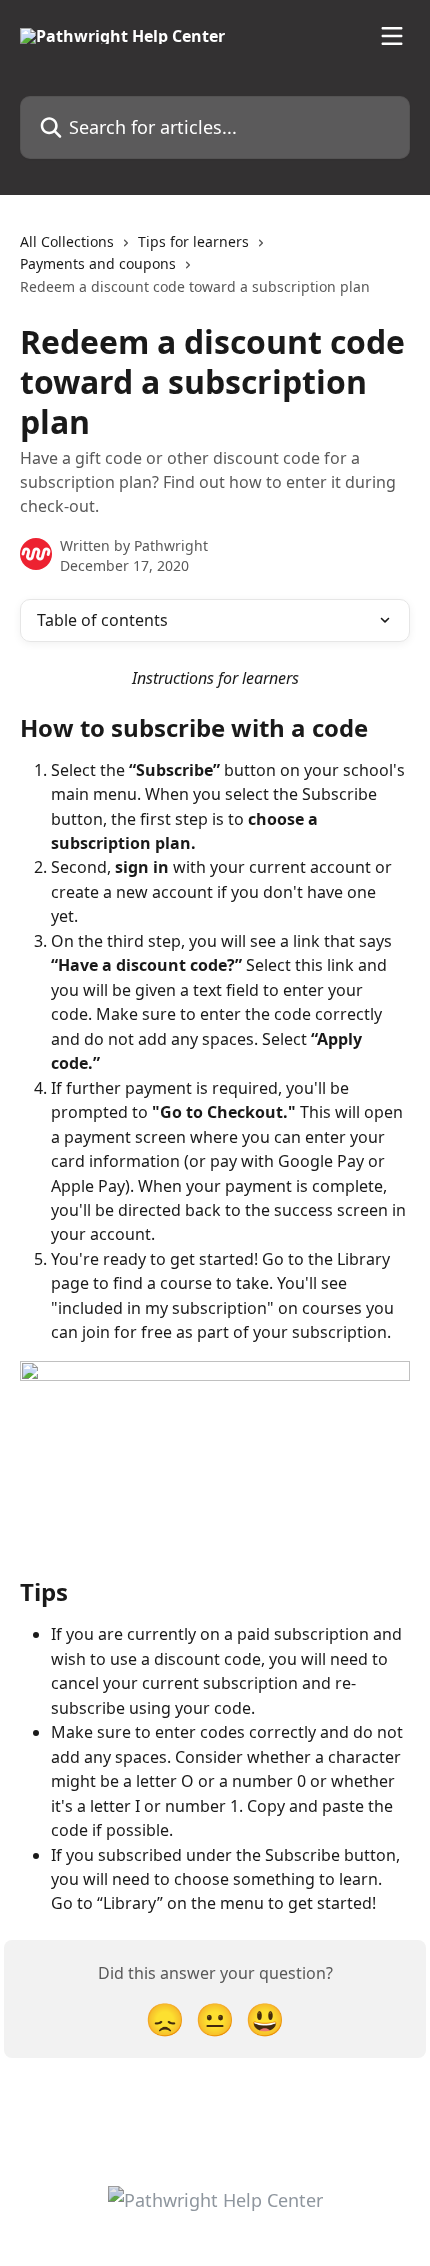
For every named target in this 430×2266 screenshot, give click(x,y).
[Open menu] (392, 36)
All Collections (67, 241)
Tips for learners (193, 241)
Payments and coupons (98, 263)
